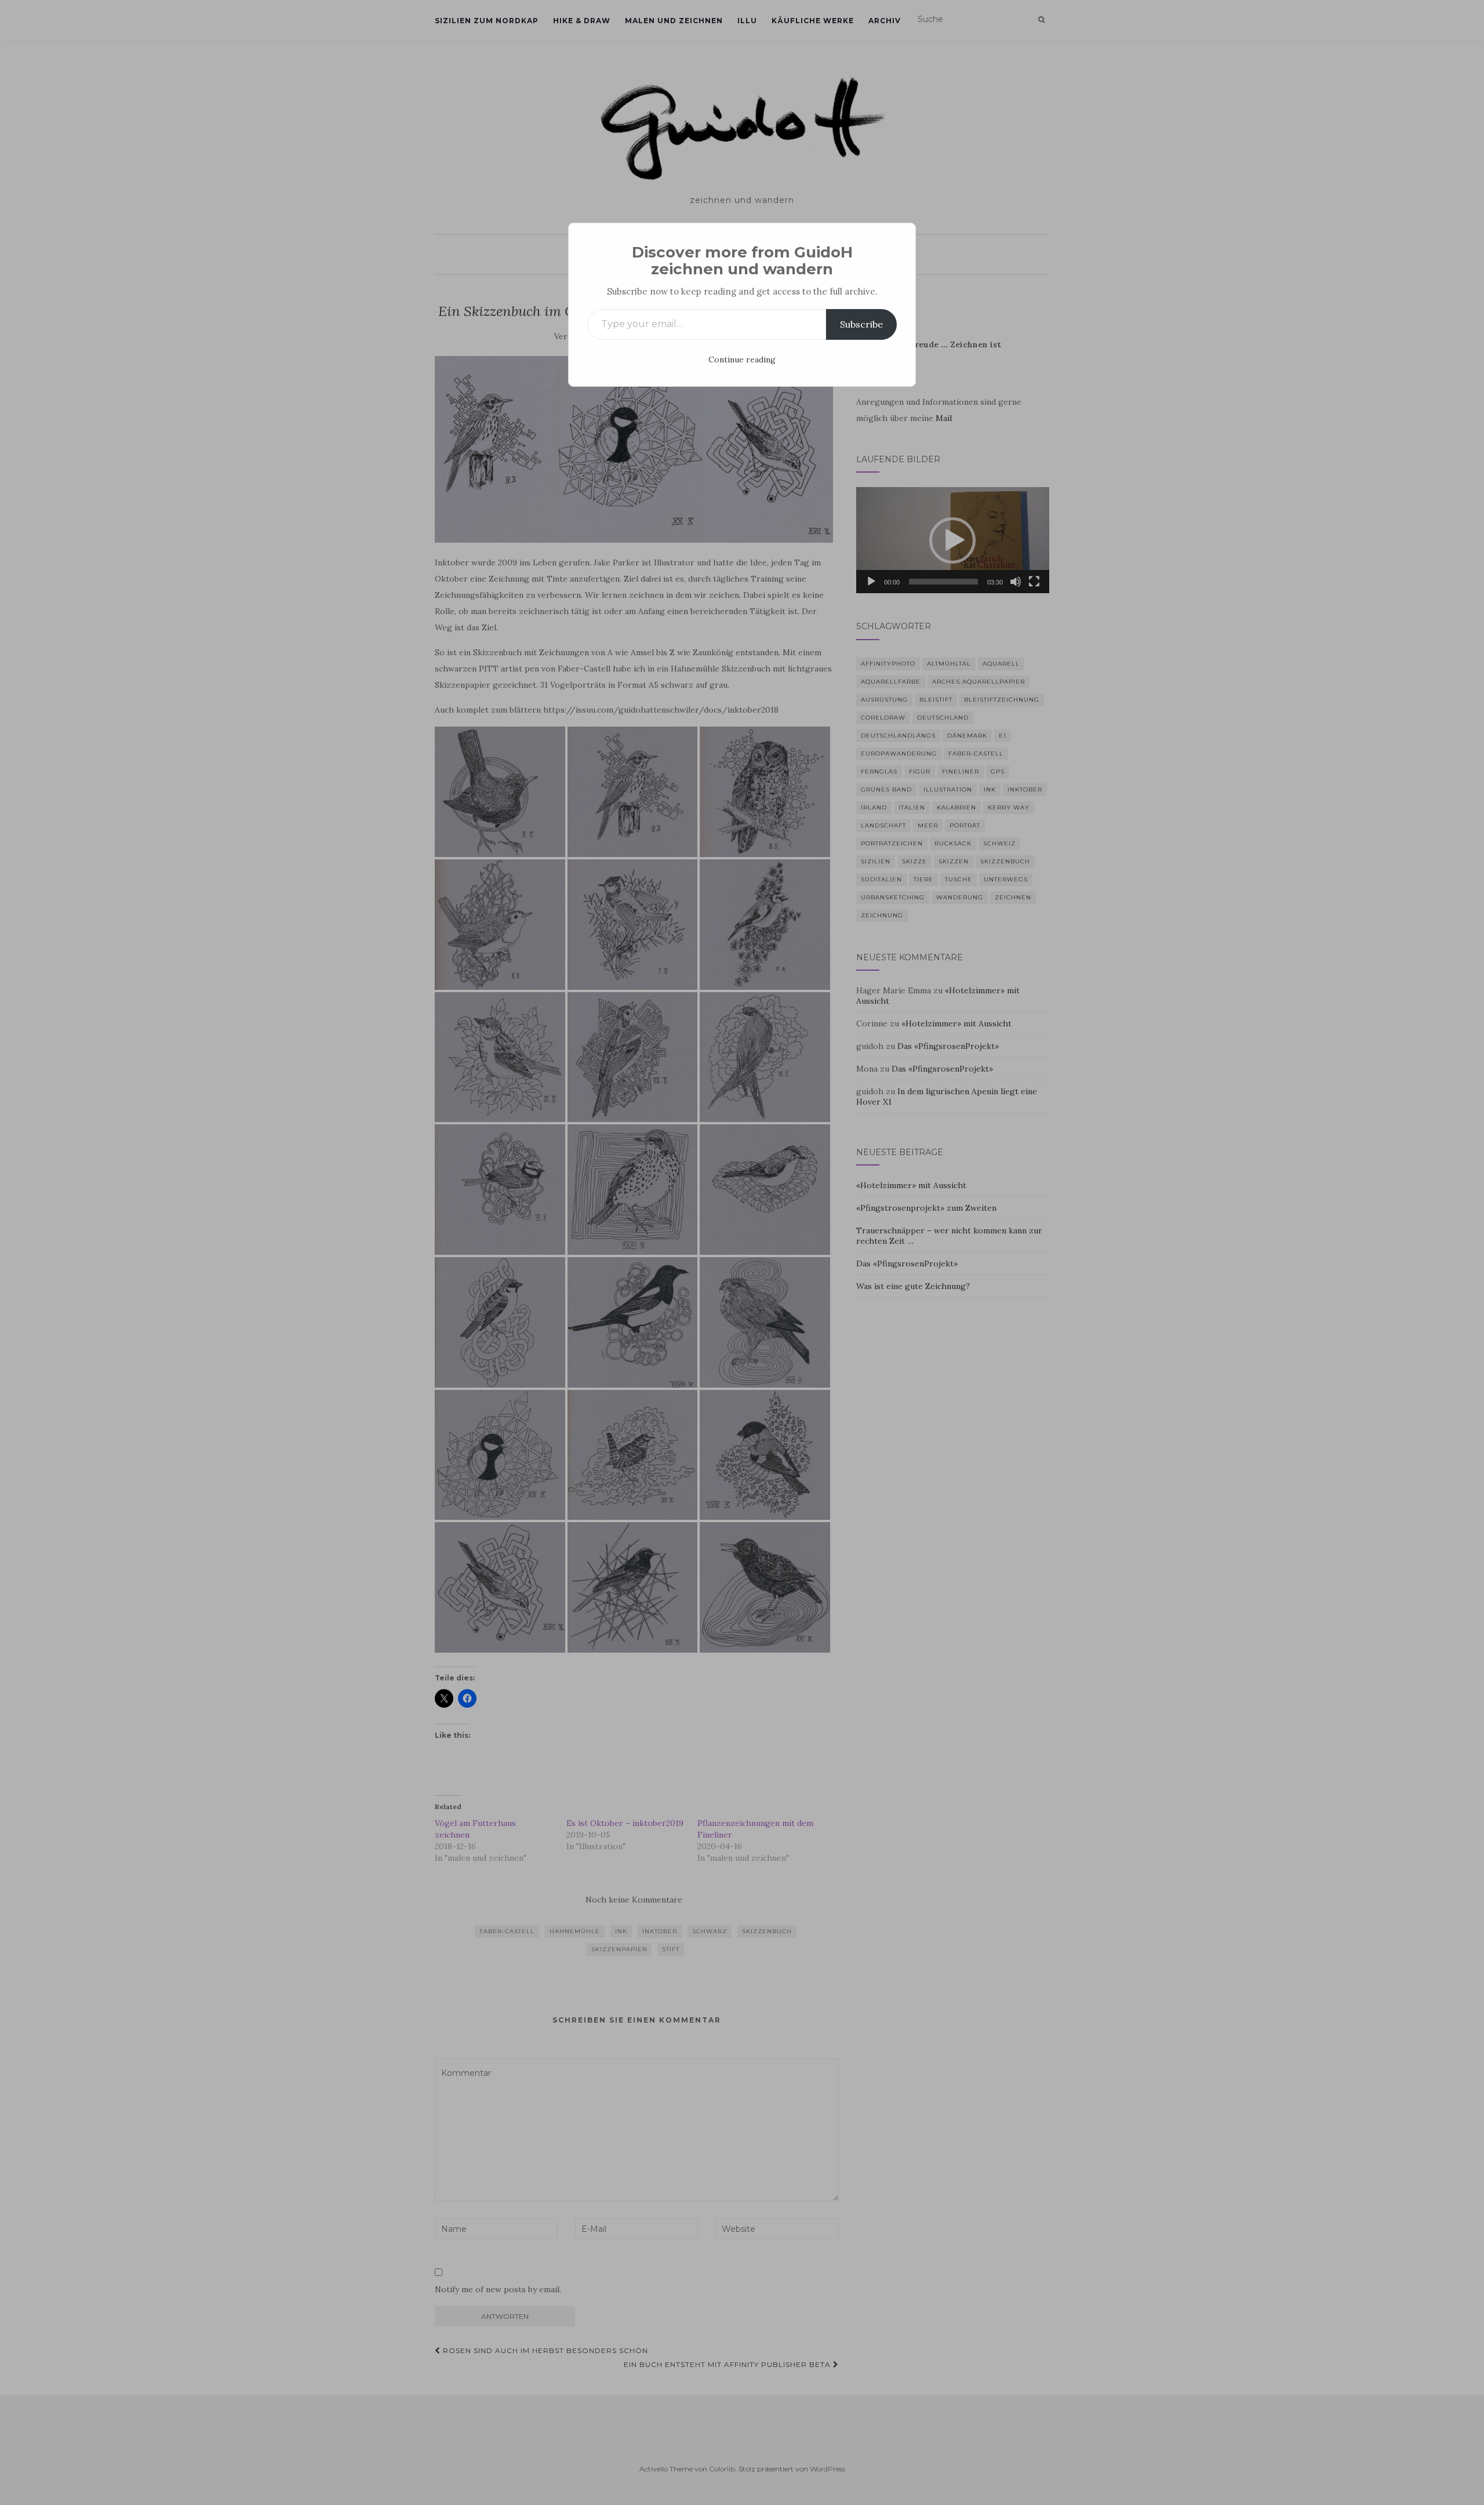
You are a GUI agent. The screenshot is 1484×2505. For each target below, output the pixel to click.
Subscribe (861, 324)
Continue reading (742, 360)
